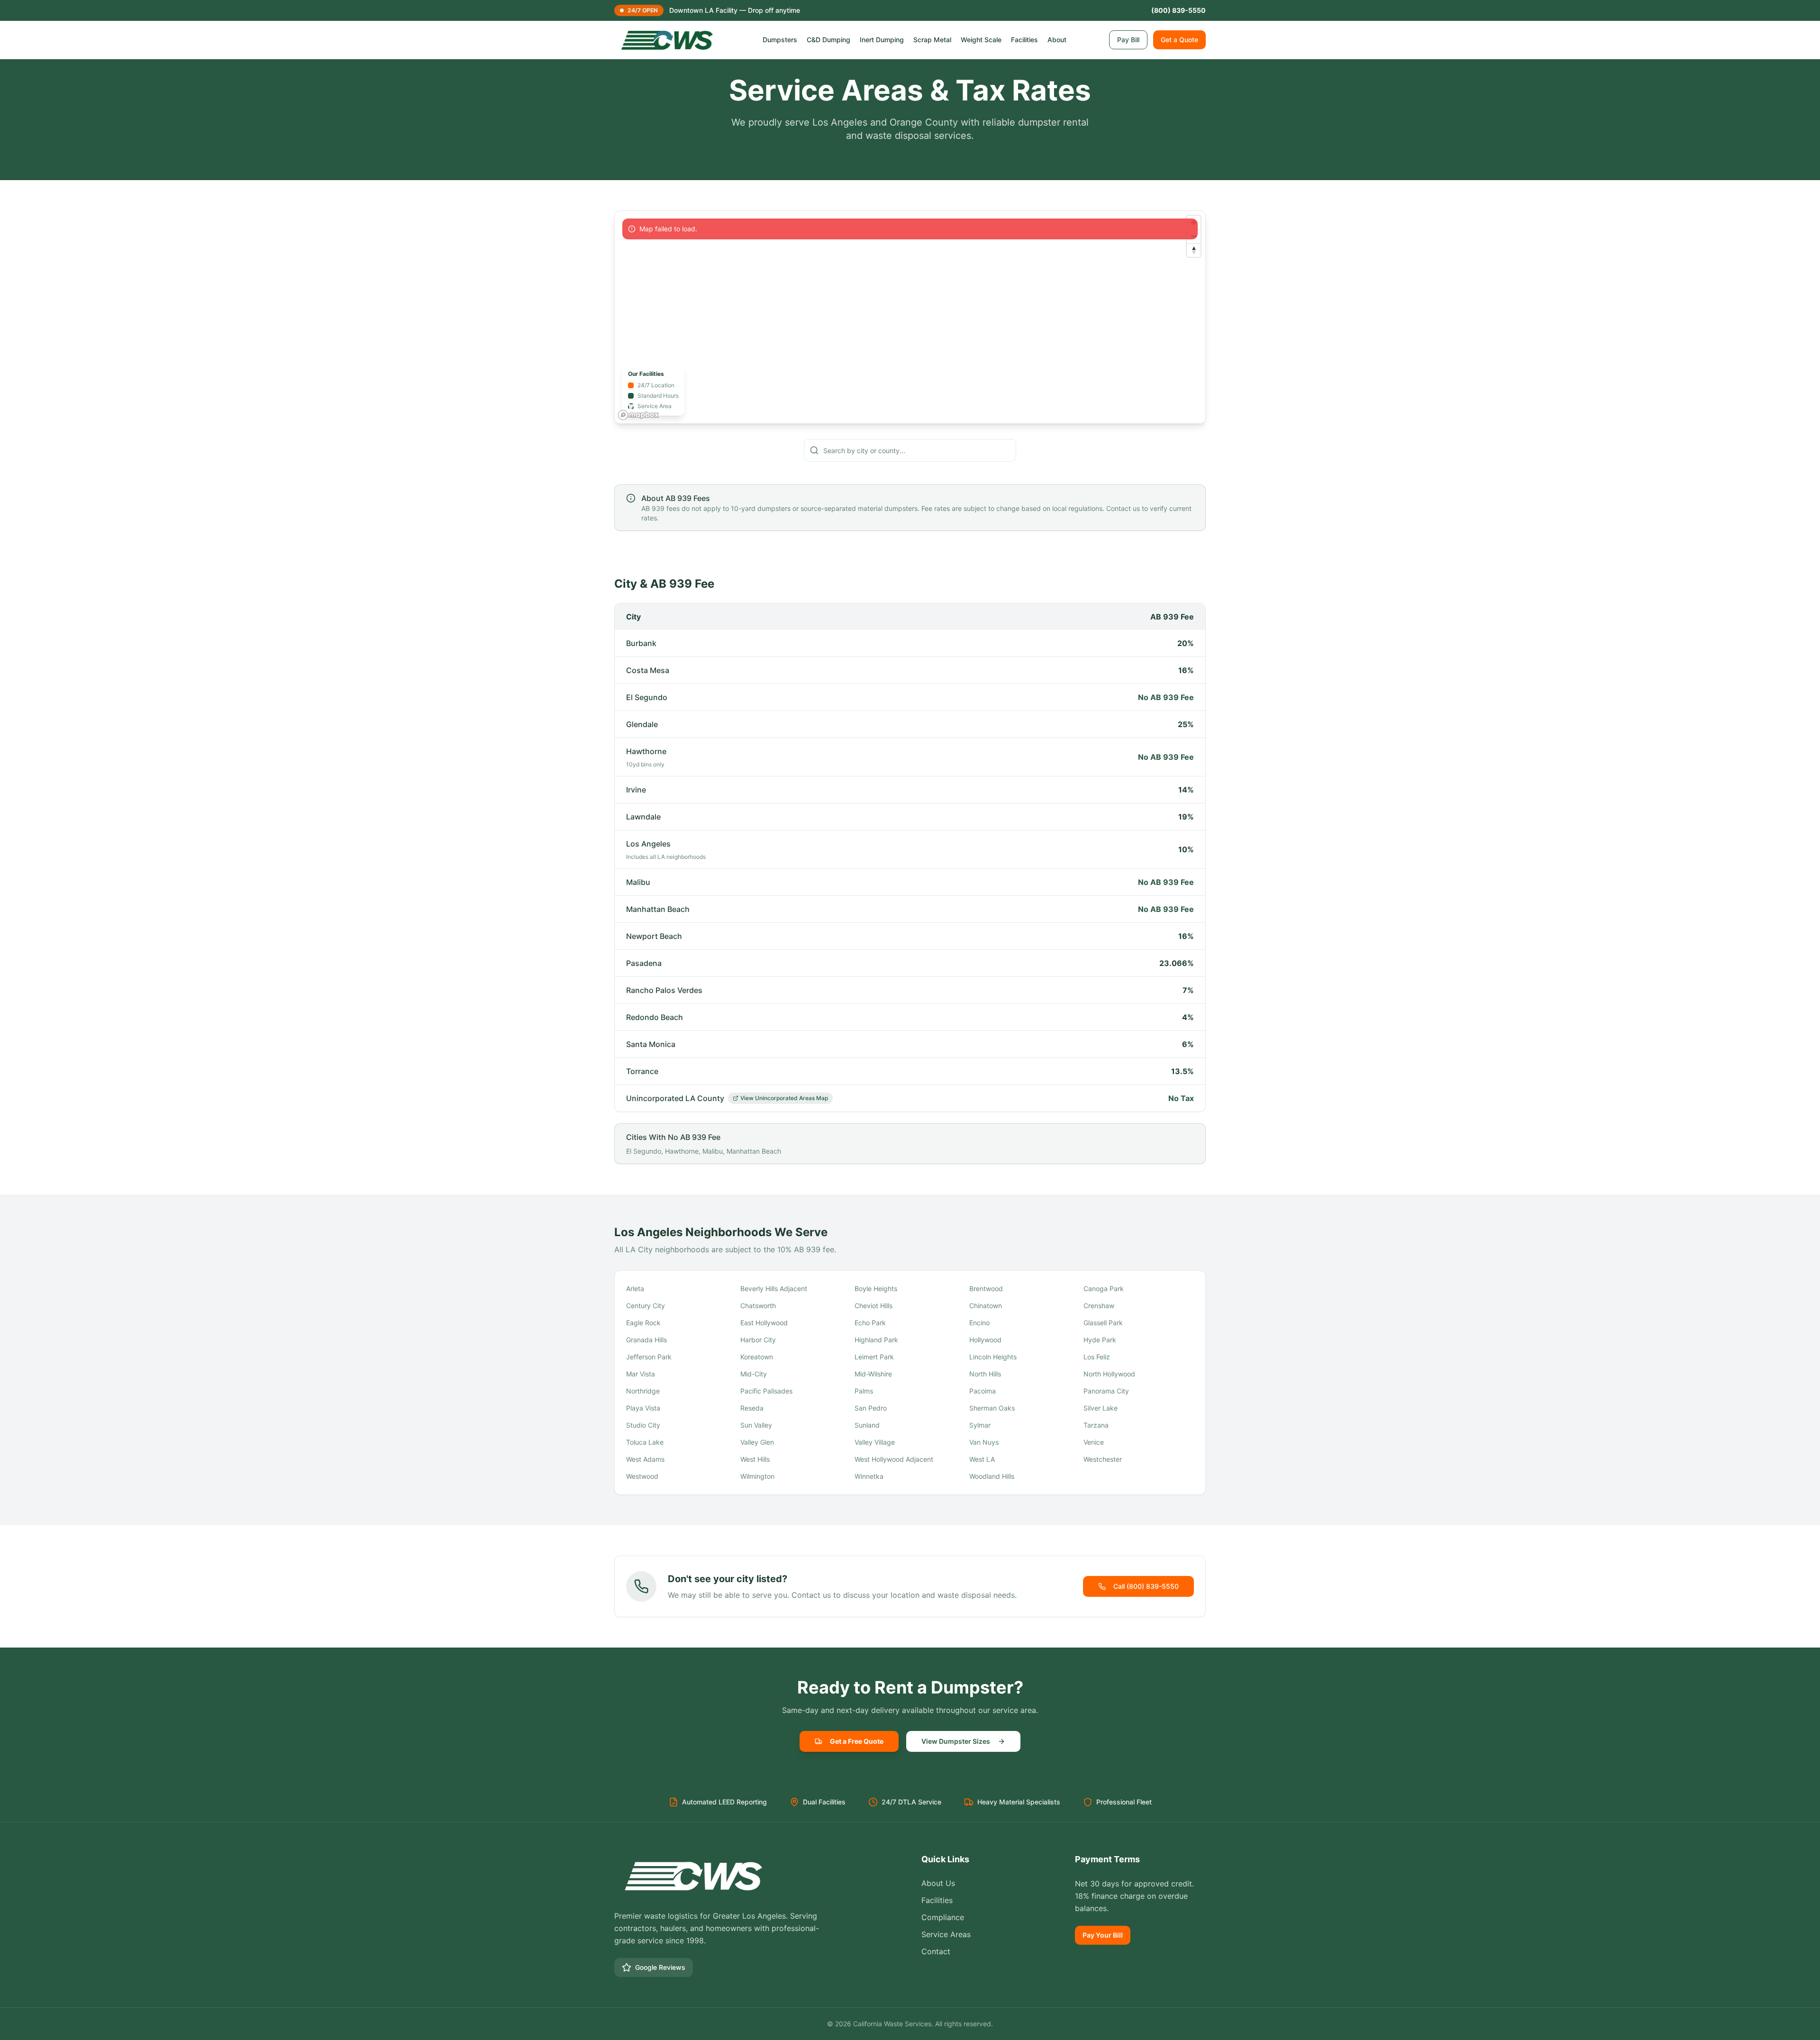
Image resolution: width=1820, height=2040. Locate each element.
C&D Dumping (828, 40)
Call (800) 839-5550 (1146, 1586)
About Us (938, 1883)
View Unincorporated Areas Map (784, 1098)
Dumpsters (780, 40)
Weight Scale (981, 40)
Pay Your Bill (1103, 1935)
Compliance (943, 1917)
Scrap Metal (932, 40)
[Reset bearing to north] (1194, 250)
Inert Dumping (882, 40)
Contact (936, 1951)
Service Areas (946, 1934)
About (1057, 40)
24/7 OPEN (643, 10)
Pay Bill (1128, 40)
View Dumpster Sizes (956, 1741)
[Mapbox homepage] (638, 415)
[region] (910, 317)
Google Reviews (660, 1967)
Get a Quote (1179, 40)
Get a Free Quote (857, 1741)
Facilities (1024, 40)
